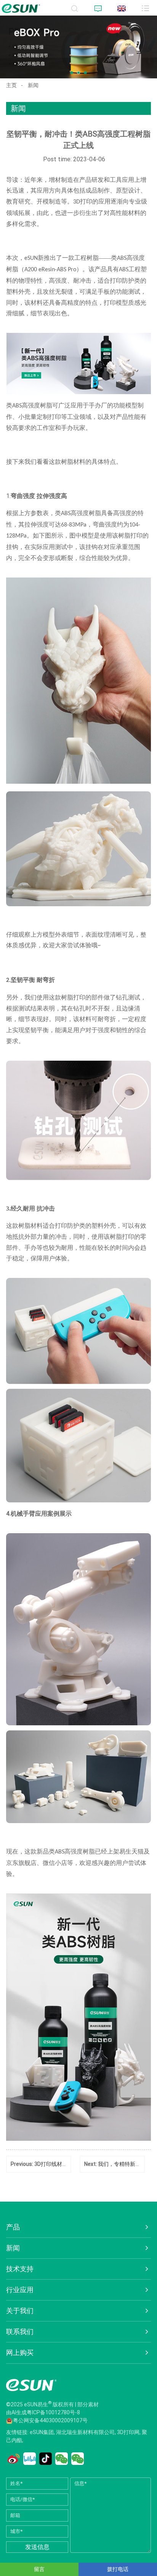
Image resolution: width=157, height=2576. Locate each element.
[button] (72, 73)
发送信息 (37, 2547)
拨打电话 (118, 2569)
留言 (39, 2569)
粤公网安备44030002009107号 (50, 2420)
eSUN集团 (42, 2432)
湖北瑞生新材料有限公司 (85, 2432)
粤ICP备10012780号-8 (53, 2412)
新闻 (33, 85)
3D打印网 (128, 2432)
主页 (11, 85)
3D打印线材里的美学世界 (64, 2164)
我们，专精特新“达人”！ (127, 2164)
